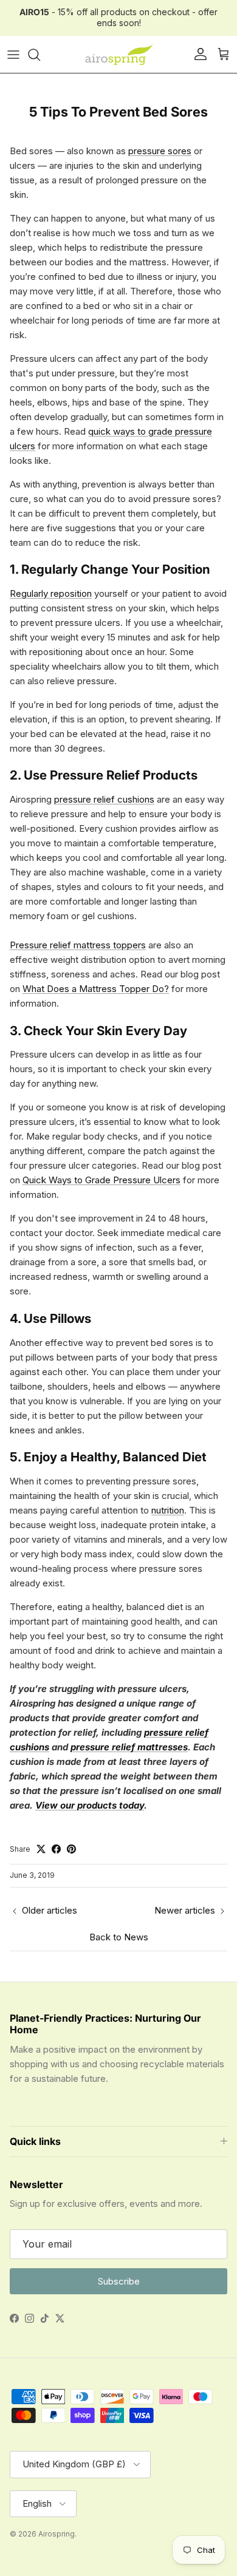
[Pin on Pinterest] (71, 1849)
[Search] (40, 55)
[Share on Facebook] (56, 1849)
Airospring (57, 2534)
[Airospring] (118, 55)
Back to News (119, 1937)
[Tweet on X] (41, 1849)
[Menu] (13, 55)
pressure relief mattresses (129, 1747)
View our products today (90, 1805)
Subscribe (119, 2281)
